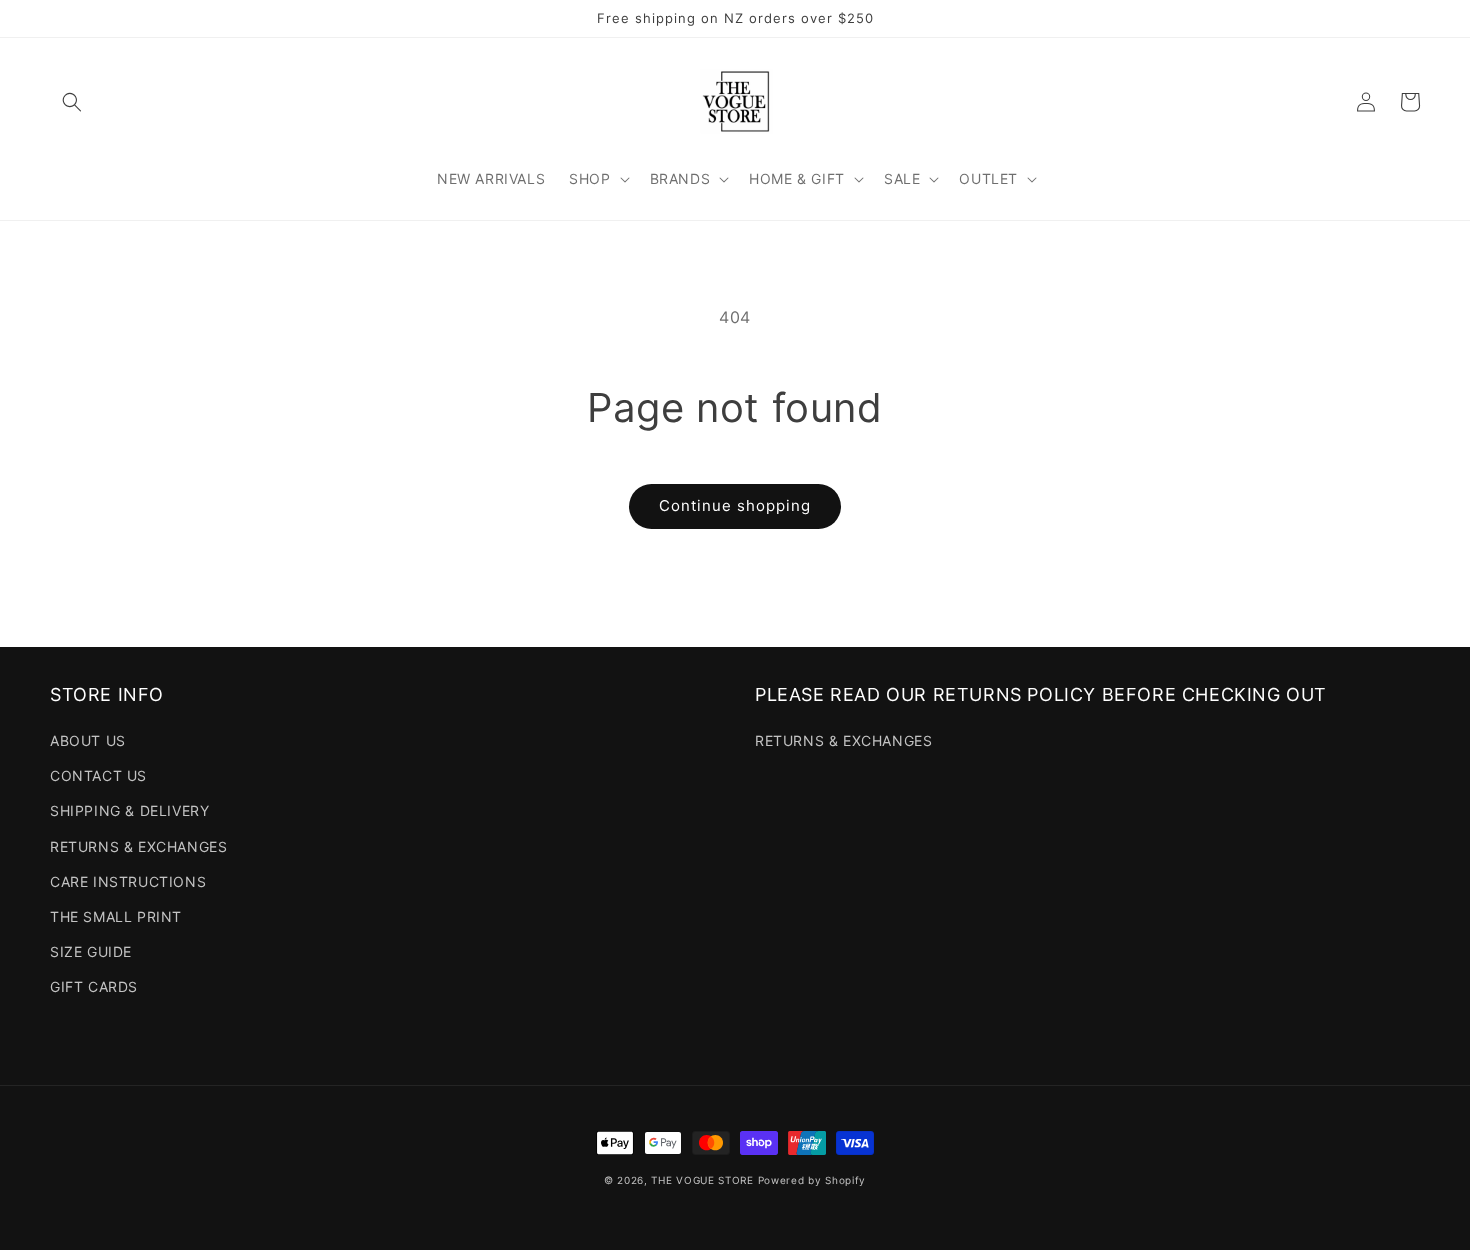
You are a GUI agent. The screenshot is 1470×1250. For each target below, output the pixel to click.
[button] (72, 102)
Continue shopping (735, 505)
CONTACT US (98, 775)
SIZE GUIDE (91, 951)
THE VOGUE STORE (702, 1180)
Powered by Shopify (812, 1180)
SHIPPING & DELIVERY (129, 810)
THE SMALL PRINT (116, 916)
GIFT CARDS (94, 986)
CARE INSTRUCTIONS (128, 881)
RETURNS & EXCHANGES (138, 846)
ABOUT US (88, 740)
